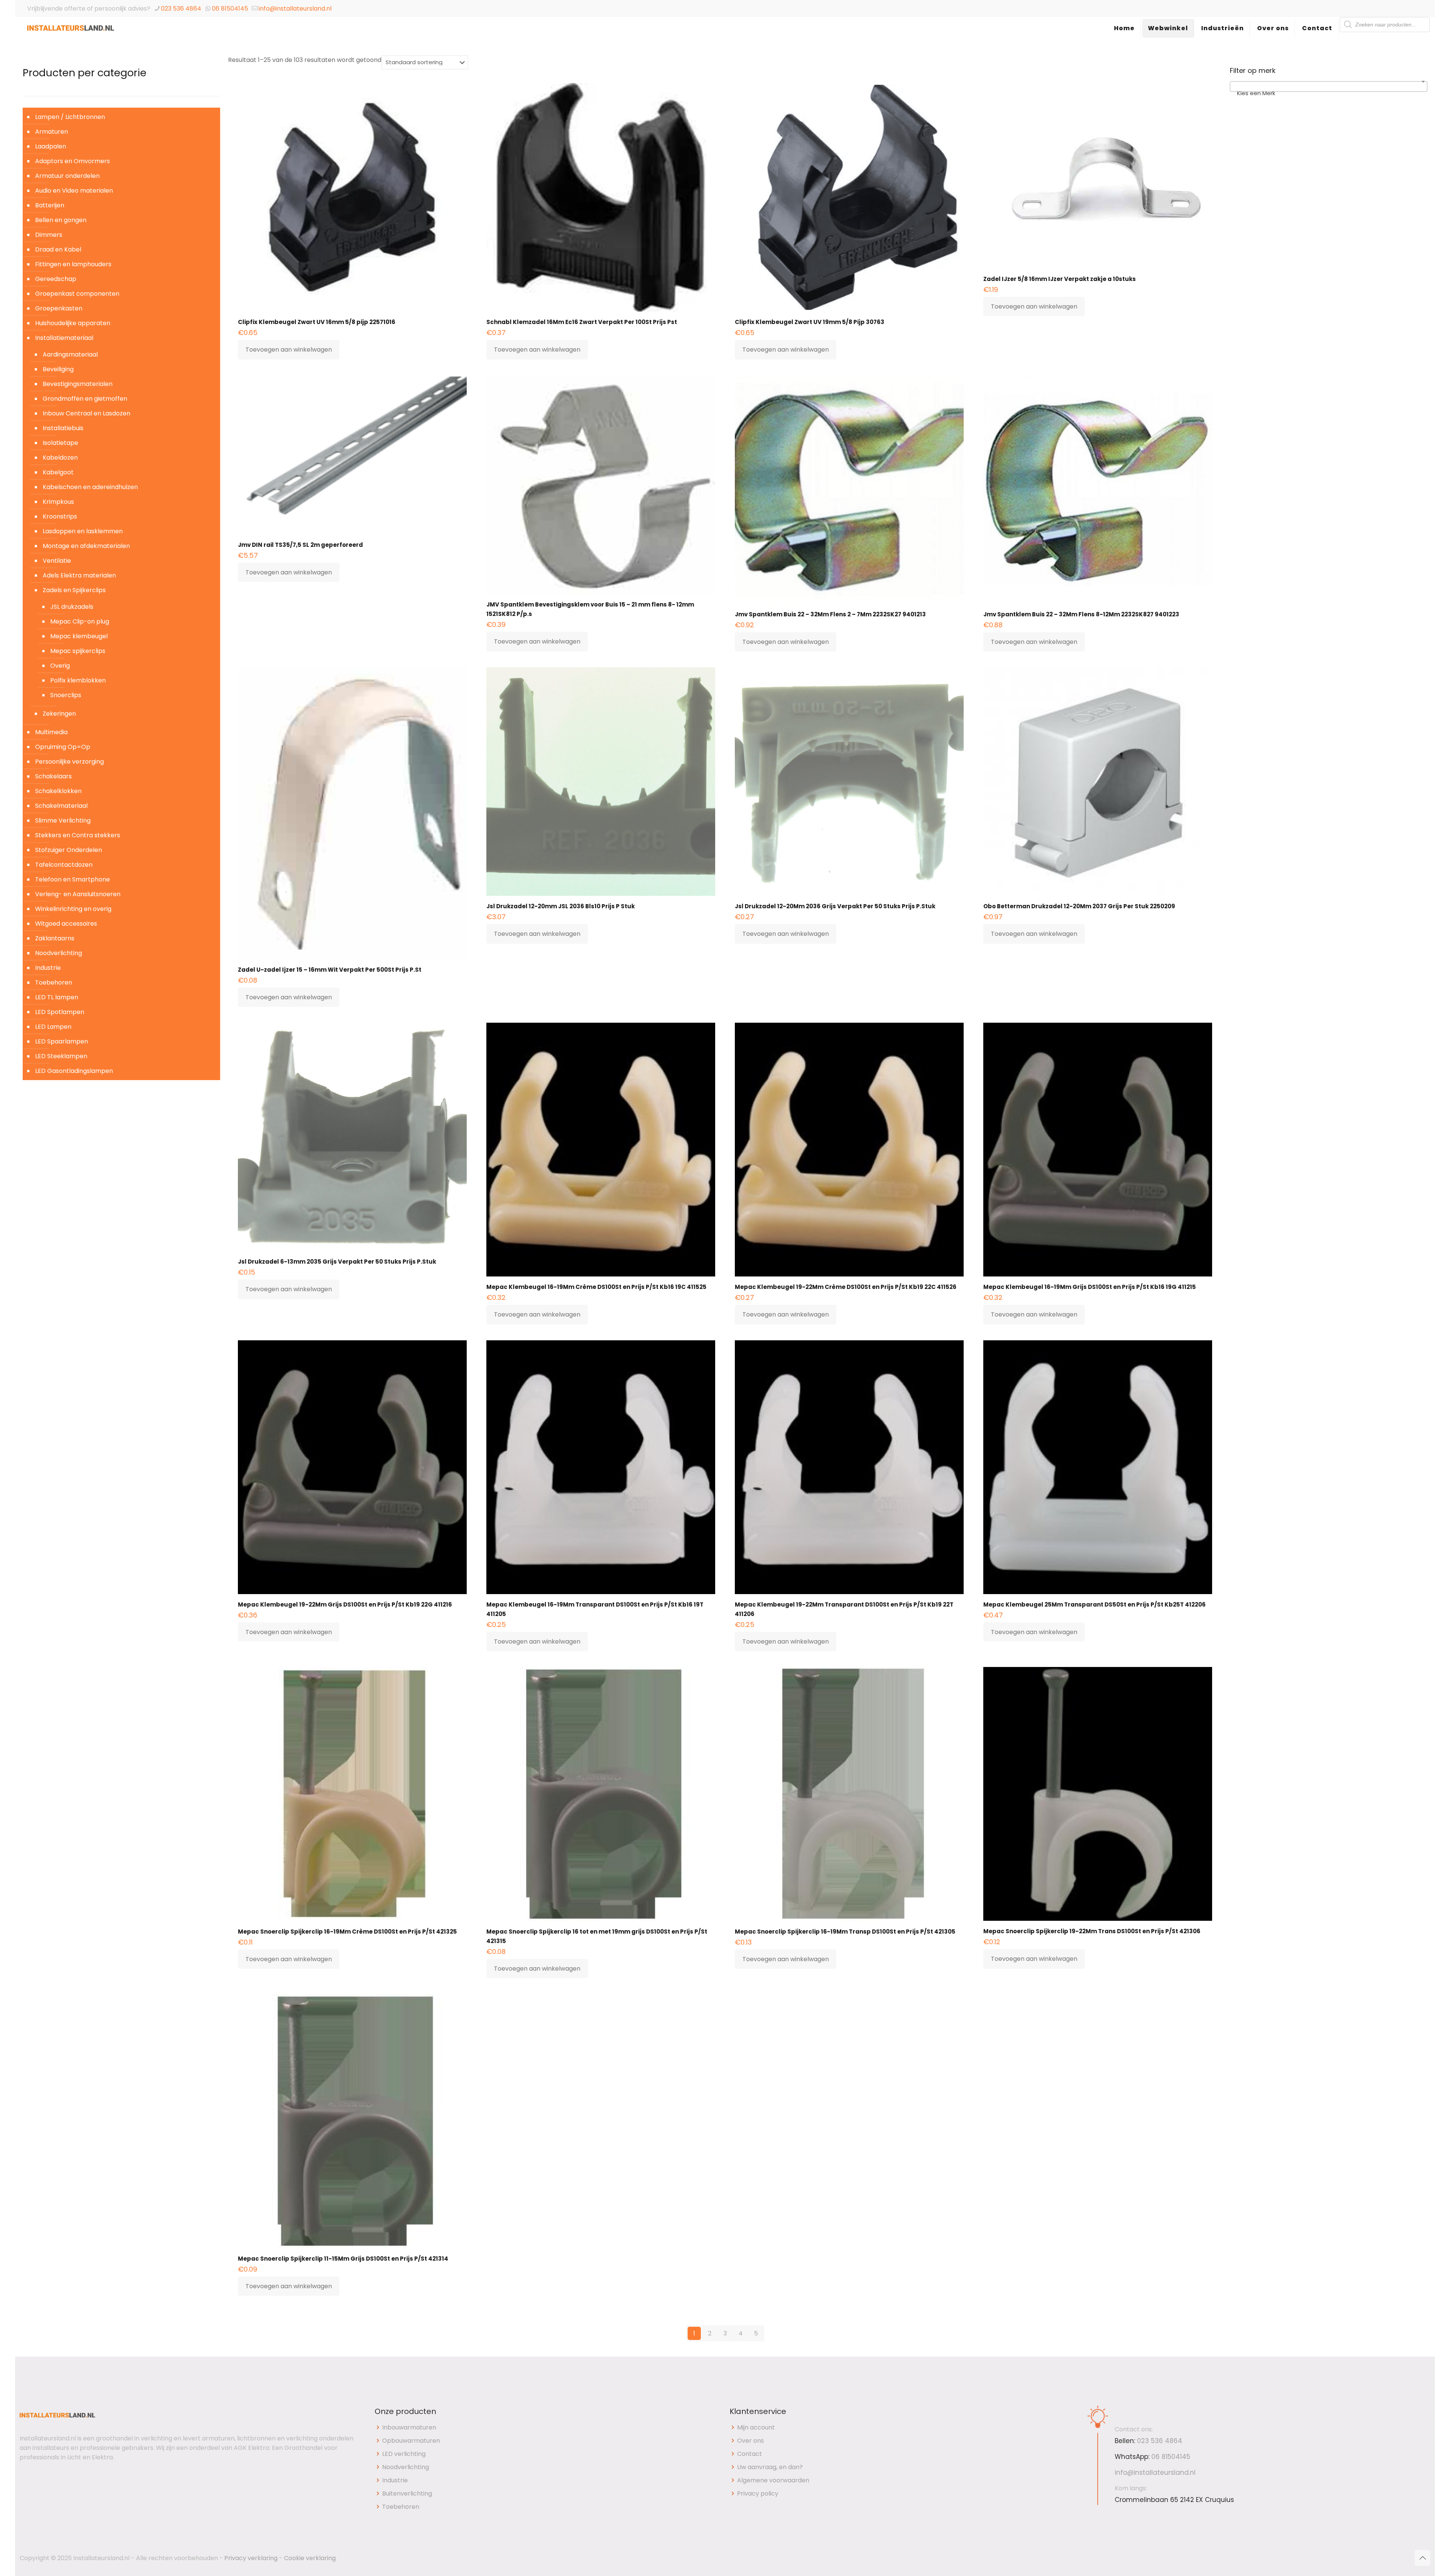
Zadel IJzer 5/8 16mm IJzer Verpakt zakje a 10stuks (1060, 279)
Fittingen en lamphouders (73, 264)
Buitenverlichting (407, 2493)
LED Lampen (53, 1027)
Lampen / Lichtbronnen (70, 117)
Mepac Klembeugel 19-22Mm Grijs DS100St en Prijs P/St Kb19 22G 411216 (345, 1604)
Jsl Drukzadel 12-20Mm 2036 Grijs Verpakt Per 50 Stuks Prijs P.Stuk (835, 906)
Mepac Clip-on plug (80, 621)
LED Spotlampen (60, 1012)
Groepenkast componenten (77, 294)
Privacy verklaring (251, 2558)
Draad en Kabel (58, 249)
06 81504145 (230, 8)
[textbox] (1329, 93)
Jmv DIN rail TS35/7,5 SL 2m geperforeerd (300, 545)
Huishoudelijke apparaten (73, 323)
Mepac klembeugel (79, 636)
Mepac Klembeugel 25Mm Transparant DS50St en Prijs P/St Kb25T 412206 (1094, 1604)
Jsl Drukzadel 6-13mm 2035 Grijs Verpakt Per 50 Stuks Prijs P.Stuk (337, 1262)
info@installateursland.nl (295, 8)
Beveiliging (58, 369)
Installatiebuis (63, 428)
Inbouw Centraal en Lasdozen (86, 413)
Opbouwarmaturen (411, 2441)
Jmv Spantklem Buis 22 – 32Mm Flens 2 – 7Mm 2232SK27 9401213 (830, 614)
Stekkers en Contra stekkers (78, 835)
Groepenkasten (59, 308)
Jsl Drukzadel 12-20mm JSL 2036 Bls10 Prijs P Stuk (561, 906)
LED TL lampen (57, 997)
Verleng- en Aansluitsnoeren (78, 894)
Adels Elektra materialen (79, 575)
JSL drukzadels (72, 607)
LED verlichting (404, 2454)
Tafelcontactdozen (64, 865)
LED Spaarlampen (62, 1041)
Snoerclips (66, 695)
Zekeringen (59, 714)
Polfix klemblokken (78, 680)
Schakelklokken (58, 791)
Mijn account (756, 2427)
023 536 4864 (181, 8)
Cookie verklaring (310, 2558)
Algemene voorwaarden (773, 2480)
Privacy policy (758, 2493)
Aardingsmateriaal (70, 354)
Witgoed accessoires (66, 924)
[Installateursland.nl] (71, 36)
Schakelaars (53, 776)
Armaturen (52, 132)
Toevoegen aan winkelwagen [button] (289, 350)
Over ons (750, 2441)
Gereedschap (56, 279)
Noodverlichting (59, 953)
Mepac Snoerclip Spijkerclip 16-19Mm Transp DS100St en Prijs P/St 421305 (845, 1932)
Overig (60, 666)
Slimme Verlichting (63, 820)
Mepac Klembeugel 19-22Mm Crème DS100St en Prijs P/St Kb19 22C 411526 (846, 1287)
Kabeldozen (60, 458)
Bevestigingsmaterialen (78, 384)
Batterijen (50, 205)
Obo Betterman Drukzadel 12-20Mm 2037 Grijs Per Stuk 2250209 (1079, 906)
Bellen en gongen (61, 220)
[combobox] (1329, 86)
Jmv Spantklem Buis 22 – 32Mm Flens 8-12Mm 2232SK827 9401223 (1081, 614)
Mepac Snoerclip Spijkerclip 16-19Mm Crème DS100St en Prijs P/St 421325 (347, 1932)
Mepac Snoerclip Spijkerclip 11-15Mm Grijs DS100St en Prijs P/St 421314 (343, 2259)
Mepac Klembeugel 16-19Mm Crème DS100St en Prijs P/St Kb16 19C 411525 (596, 1287)
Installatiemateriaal (64, 338)
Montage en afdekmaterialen (86, 546)
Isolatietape (60, 443)
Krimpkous (58, 502)
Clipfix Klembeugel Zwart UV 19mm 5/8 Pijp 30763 (810, 322)
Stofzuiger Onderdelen (69, 850)
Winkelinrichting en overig (73, 909)
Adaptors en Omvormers (72, 161)
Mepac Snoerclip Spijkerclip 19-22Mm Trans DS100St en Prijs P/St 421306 (1092, 1931)
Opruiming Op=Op (63, 747)
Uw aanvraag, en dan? (770, 2467)
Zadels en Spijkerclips (74, 590)
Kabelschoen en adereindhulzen (90, 487)
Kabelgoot (58, 472)
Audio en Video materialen (74, 191)
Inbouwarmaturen (409, 2427)
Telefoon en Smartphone (72, 879)
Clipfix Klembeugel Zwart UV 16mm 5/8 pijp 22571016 (317, 322)
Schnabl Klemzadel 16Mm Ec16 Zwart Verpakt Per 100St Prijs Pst (582, 322)
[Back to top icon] (1422, 2558)
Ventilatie (57, 561)
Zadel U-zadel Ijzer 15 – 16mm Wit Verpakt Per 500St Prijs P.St (330, 970)
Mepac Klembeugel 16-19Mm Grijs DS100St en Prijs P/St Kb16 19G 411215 (1090, 1287)
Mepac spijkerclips (78, 651)
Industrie (48, 968)
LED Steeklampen (61, 1056)
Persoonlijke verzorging (69, 762)
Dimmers (49, 235)
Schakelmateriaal (61, 806)
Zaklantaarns (55, 938)
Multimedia (51, 732)
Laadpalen (51, 146)
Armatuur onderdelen (67, 176)
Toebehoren (54, 982)
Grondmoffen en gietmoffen (85, 399)
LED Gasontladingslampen (74, 1071)
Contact (750, 2454)
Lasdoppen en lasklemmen (83, 531)
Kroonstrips (60, 516)
